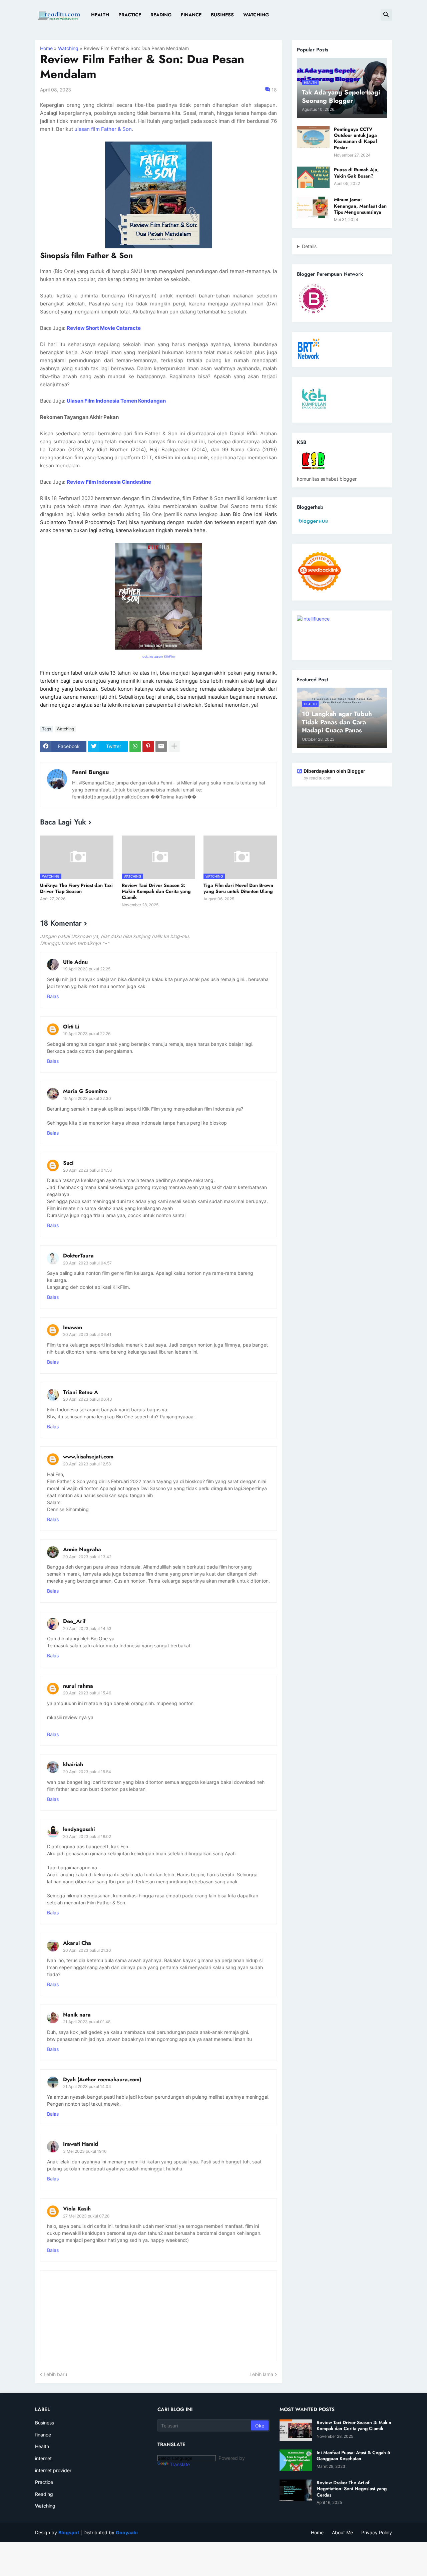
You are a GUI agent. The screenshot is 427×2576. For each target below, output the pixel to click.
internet (43, 2458)
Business (222, 15)
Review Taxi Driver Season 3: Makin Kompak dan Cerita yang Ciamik (156, 891)
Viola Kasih (77, 2209)
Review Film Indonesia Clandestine (109, 482)
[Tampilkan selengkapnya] (174, 746)
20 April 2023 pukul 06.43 (88, 1399)
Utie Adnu (75, 962)
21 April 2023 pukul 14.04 (87, 2086)
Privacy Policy (377, 2532)
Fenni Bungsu (90, 772)
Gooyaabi (127, 2532)
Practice (130, 15)
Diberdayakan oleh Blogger (334, 771)
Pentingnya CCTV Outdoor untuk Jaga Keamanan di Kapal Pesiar (355, 138)
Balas (53, 996)
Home (46, 48)
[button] (386, 15)
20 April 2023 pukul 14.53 (87, 1628)
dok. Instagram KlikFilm (159, 656)
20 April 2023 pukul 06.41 (87, 1334)
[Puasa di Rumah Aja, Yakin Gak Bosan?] (313, 177)
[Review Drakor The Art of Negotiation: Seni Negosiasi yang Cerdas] (296, 2490)
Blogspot (69, 2532)
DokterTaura (78, 1256)
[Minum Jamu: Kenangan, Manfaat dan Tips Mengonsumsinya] (313, 207)
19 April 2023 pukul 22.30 (87, 1098)
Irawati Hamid (81, 2144)
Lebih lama (261, 2374)
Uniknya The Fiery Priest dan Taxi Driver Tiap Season (76, 888)
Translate (180, 2464)
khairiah (73, 1764)
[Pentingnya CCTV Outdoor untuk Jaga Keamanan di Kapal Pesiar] (313, 137)
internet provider (53, 2470)
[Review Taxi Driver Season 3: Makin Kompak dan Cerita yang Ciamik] (296, 2430)
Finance (191, 15)
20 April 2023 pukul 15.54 (87, 1772)
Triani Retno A (81, 1392)
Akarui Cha (77, 1943)
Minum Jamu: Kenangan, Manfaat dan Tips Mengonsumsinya (360, 206)
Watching (256, 15)
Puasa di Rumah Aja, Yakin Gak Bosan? (356, 173)
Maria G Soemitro (85, 1091)
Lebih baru (55, 2374)
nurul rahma (78, 1686)
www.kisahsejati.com (88, 1457)
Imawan (73, 1327)
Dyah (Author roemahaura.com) (102, 2079)
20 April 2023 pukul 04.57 (87, 1263)
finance (43, 2435)
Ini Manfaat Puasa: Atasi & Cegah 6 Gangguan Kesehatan (353, 2455)
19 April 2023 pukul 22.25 (87, 969)
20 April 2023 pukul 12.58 (87, 1464)
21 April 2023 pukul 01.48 (87, 2022)
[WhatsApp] (135, 746)
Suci (68, 1163)
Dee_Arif (74, 1621)
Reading (161, 15)
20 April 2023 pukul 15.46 (87, 1693)
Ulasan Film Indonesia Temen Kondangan (116, 401)
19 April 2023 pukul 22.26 (87, 1034)
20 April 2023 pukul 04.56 (87, 1170)
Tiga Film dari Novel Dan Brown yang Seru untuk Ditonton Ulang (238, 888)
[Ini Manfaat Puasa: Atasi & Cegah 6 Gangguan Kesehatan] (296, 2460)
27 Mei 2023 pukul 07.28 (86, 2216)
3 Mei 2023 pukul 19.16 (85, 2151)
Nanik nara (77, 2015)
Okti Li (71, 1027)
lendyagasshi (79, 1829)
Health (100, 15)
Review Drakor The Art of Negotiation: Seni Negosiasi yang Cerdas (352, 2489)
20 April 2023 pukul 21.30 (87, 1950)
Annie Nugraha (82, 1549)
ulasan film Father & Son (103, 129)
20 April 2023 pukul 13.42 (87, 1557)
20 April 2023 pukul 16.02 (87, 1836)
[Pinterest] (148, 746)
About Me (342, 2532)
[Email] (161, 746)
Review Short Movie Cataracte (104, 328)
